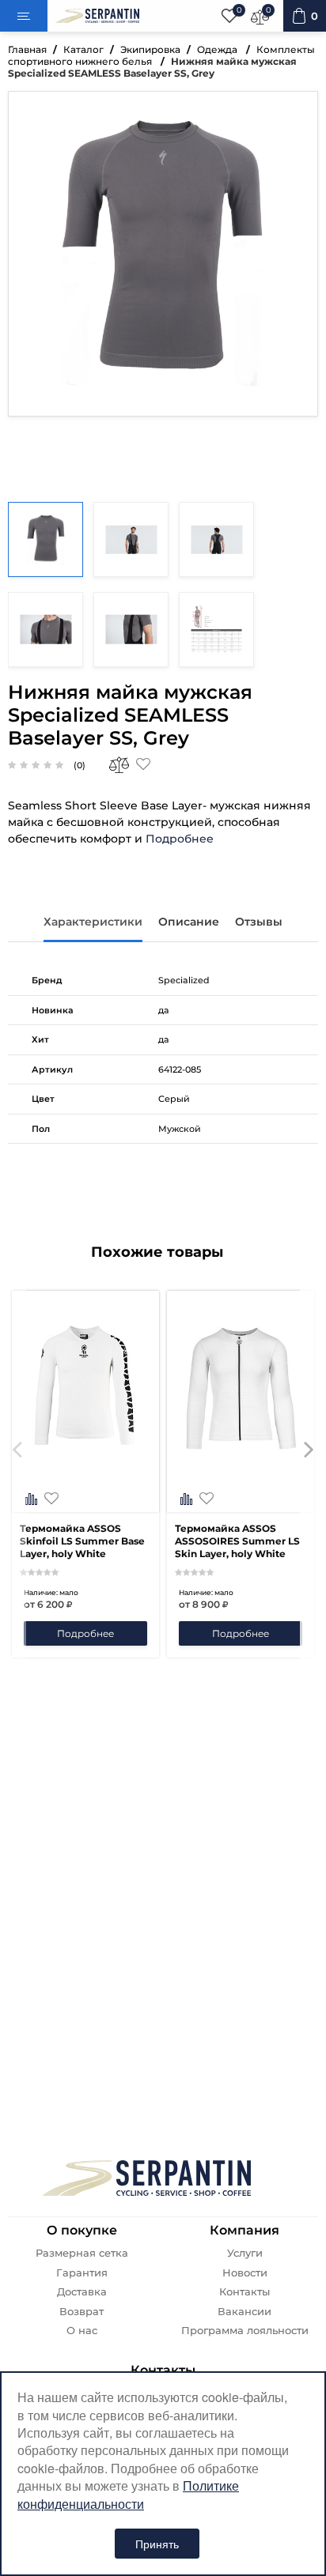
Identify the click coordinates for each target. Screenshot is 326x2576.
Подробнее (180, 839)
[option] (85, 1475)
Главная (27, 49)
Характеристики (93, 922)
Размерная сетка (82, 2253)
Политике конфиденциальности (128, 2494)
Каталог (83, 49)
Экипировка (150, 49)
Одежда (218, 49)
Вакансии (244, 2312)
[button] (17, 1475)
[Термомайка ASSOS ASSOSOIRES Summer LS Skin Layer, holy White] (241, 1500)
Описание (189, 922)
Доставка (82, 2292)
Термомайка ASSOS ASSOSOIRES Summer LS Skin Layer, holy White (237, 1541)
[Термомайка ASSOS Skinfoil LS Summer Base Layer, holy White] (85, 1500)
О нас (82, 2331)
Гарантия (82, 2273)
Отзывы (259, 922)
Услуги (245, 2253)
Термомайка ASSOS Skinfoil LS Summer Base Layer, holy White (82, 1541)
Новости (245, 2273)
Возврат (81, 2312)
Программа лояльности (245, 2331)
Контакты (244, 2292)
